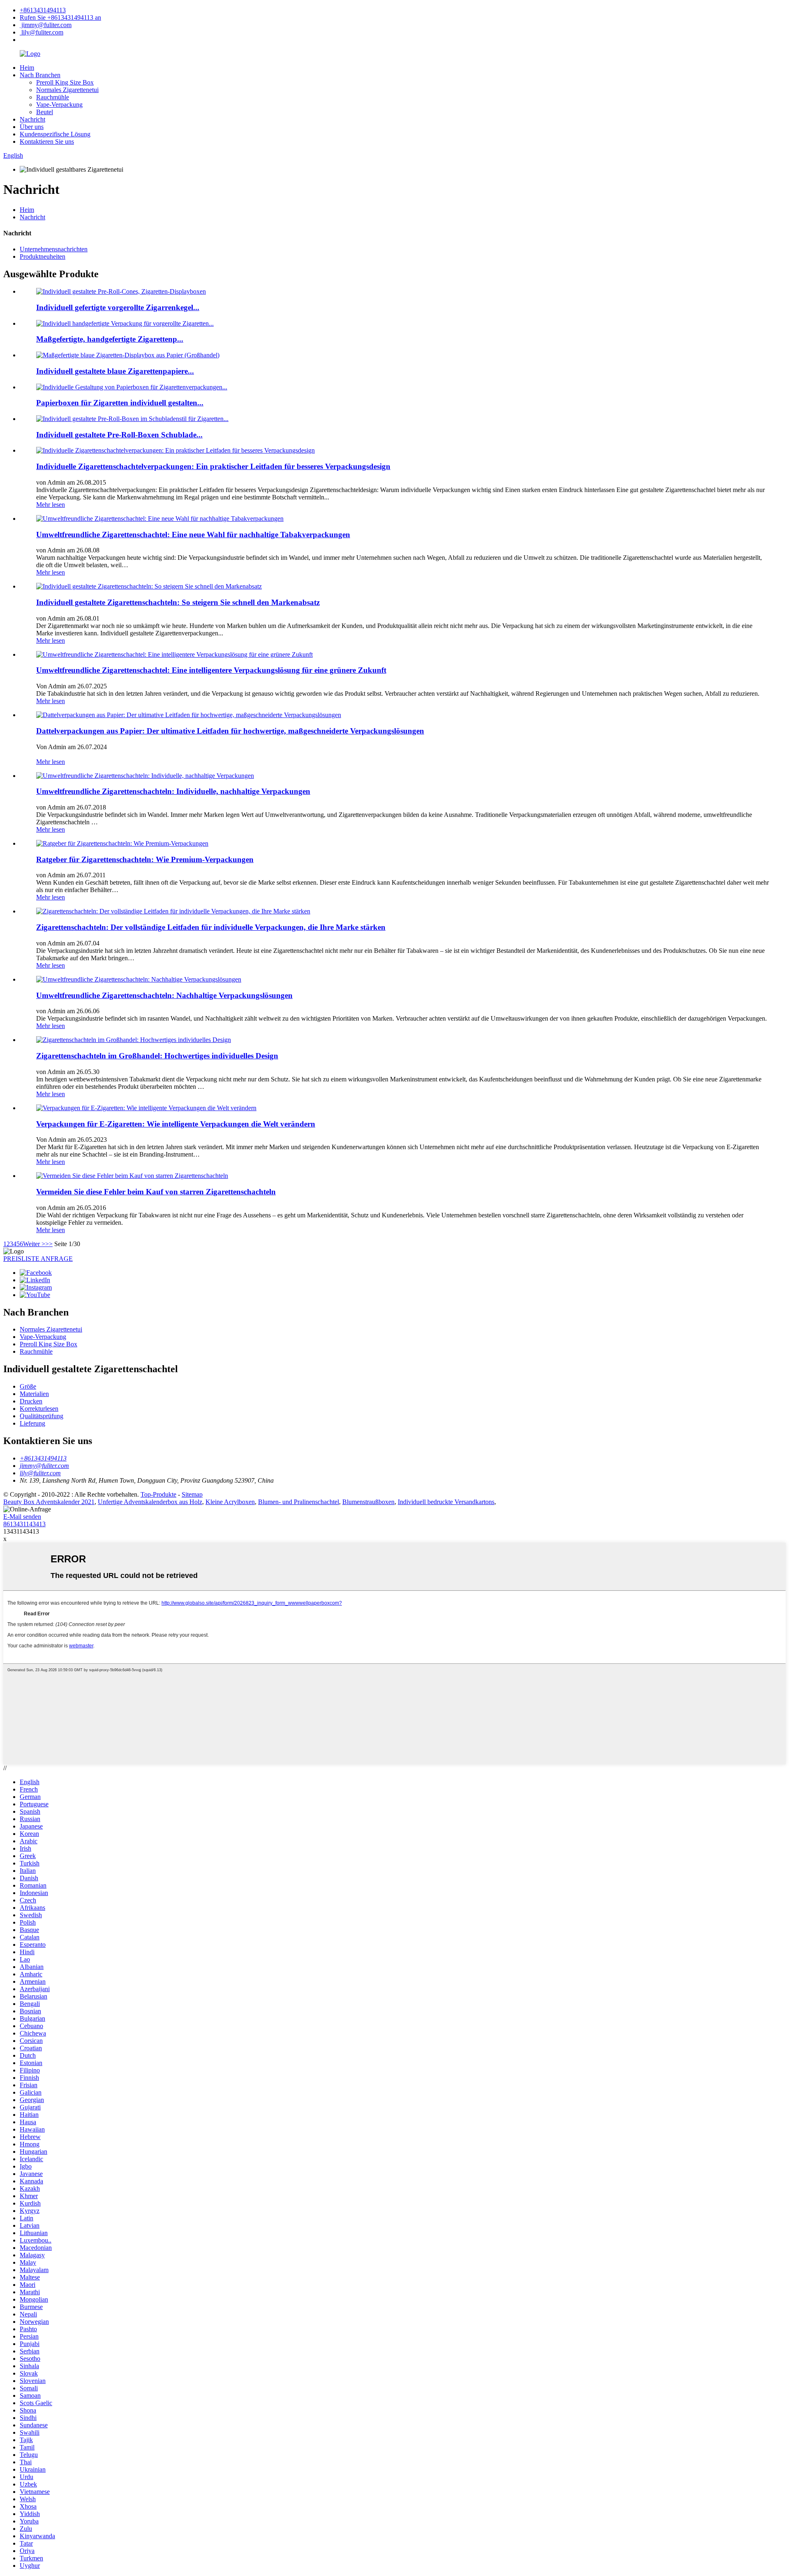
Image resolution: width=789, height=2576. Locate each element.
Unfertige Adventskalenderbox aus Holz (150, 1502)
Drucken (31, 1401)
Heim (27, 68)
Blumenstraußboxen (368, 1502)
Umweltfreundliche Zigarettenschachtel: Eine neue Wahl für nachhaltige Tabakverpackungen (193, 535)
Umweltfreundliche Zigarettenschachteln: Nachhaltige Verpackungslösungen (164, 995)
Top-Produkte (158, 1494)
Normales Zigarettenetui (67, 90)
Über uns (32, 127)
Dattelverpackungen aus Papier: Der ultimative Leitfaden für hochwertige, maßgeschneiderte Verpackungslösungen (230, 731)
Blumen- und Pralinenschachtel (299, 1502)
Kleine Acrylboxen (230, 1502)
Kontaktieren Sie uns (47, 141)
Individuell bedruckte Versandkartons (446, 1502)
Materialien (34, 1394)
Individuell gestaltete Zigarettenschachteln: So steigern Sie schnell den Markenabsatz (178, 602)
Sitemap (192, 1494)
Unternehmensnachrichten (54, 249)
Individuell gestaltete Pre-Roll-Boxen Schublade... (119, 435)
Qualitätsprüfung (42, 1416)
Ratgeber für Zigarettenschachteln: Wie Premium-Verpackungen (145, 859)
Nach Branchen (40, 75)
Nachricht (32, 119)
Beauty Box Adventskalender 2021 (49, 1502)
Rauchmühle (53, 97)
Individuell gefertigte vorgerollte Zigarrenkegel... (118, 307)
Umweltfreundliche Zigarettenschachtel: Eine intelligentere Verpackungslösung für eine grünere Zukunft (211, 670)
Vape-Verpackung (59, 105)
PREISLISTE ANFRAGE (38, 1259)
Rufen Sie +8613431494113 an (60, 17)
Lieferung (32, 1423)
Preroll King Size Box (65, 82)
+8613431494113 (43, 10)
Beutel (45, 112)
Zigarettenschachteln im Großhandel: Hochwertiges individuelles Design (157, 1056)
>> (49, 1244)
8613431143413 (24, 1524)
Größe (28, 1386)
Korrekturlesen (39, 1409)
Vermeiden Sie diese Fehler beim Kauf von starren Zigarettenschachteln (156, 1192)
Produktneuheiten (43, 256)
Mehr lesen (51, 505)
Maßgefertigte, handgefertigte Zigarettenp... (110, 339)
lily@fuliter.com (42, 32)
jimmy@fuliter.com (46, 25)
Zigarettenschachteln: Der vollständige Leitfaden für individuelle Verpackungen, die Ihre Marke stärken (211, 927)
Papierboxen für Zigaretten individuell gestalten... (120, 403)
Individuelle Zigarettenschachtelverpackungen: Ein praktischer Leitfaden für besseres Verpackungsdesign (213, 466)
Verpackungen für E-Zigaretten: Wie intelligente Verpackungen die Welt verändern (176, 1124)
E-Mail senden (22, 1517)
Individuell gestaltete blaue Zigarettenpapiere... (115, 371)
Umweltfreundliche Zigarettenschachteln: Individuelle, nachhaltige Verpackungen (173, 791)
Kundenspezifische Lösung (55, 134)
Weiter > (34, 1244)
